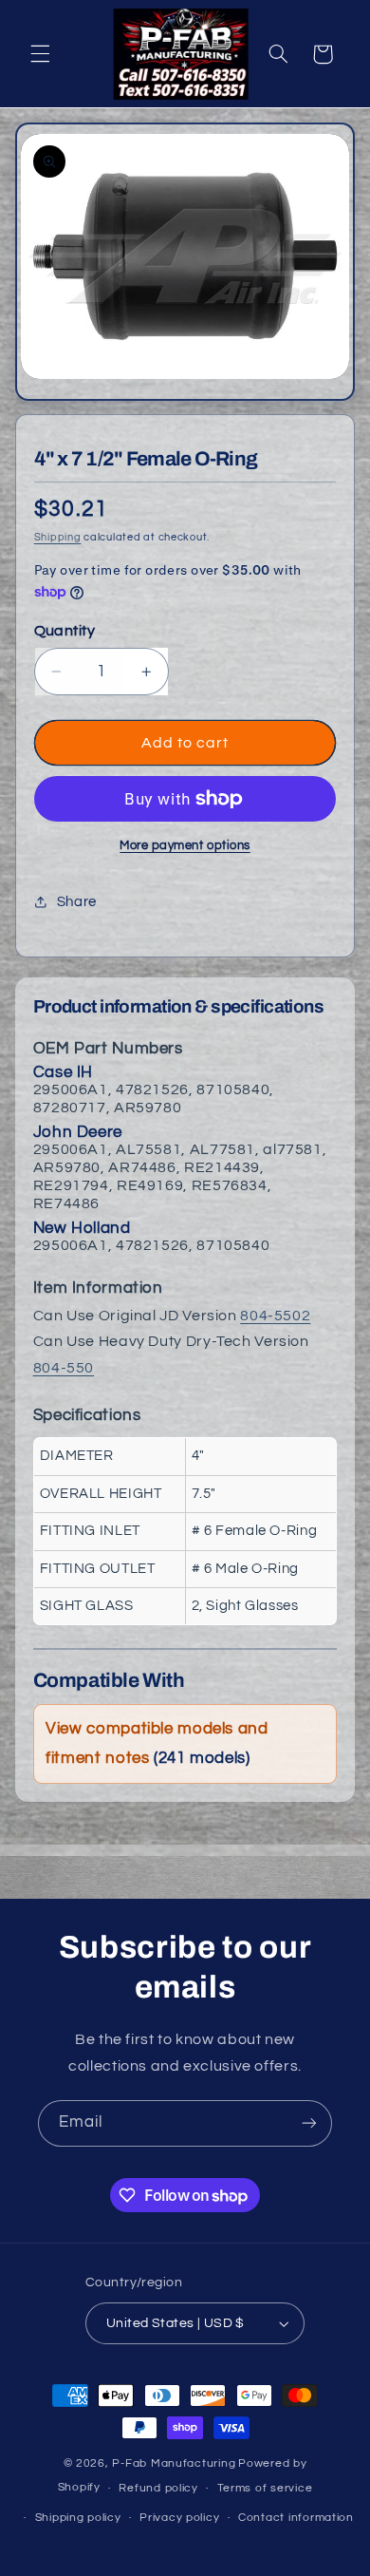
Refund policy (158, 2488)
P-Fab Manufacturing (174, 2463)
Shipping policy (78, 2518)
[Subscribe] (309, 2123)
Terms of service (265, 2488)
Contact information (296, 2518)
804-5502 (275, 1316)
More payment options (185, 846)
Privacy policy (179, 2518)
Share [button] (77, 902)
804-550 (64, 1368)
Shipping (58, 537)
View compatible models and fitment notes (157, 1743)
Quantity (65, 631)
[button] (40, 54)
